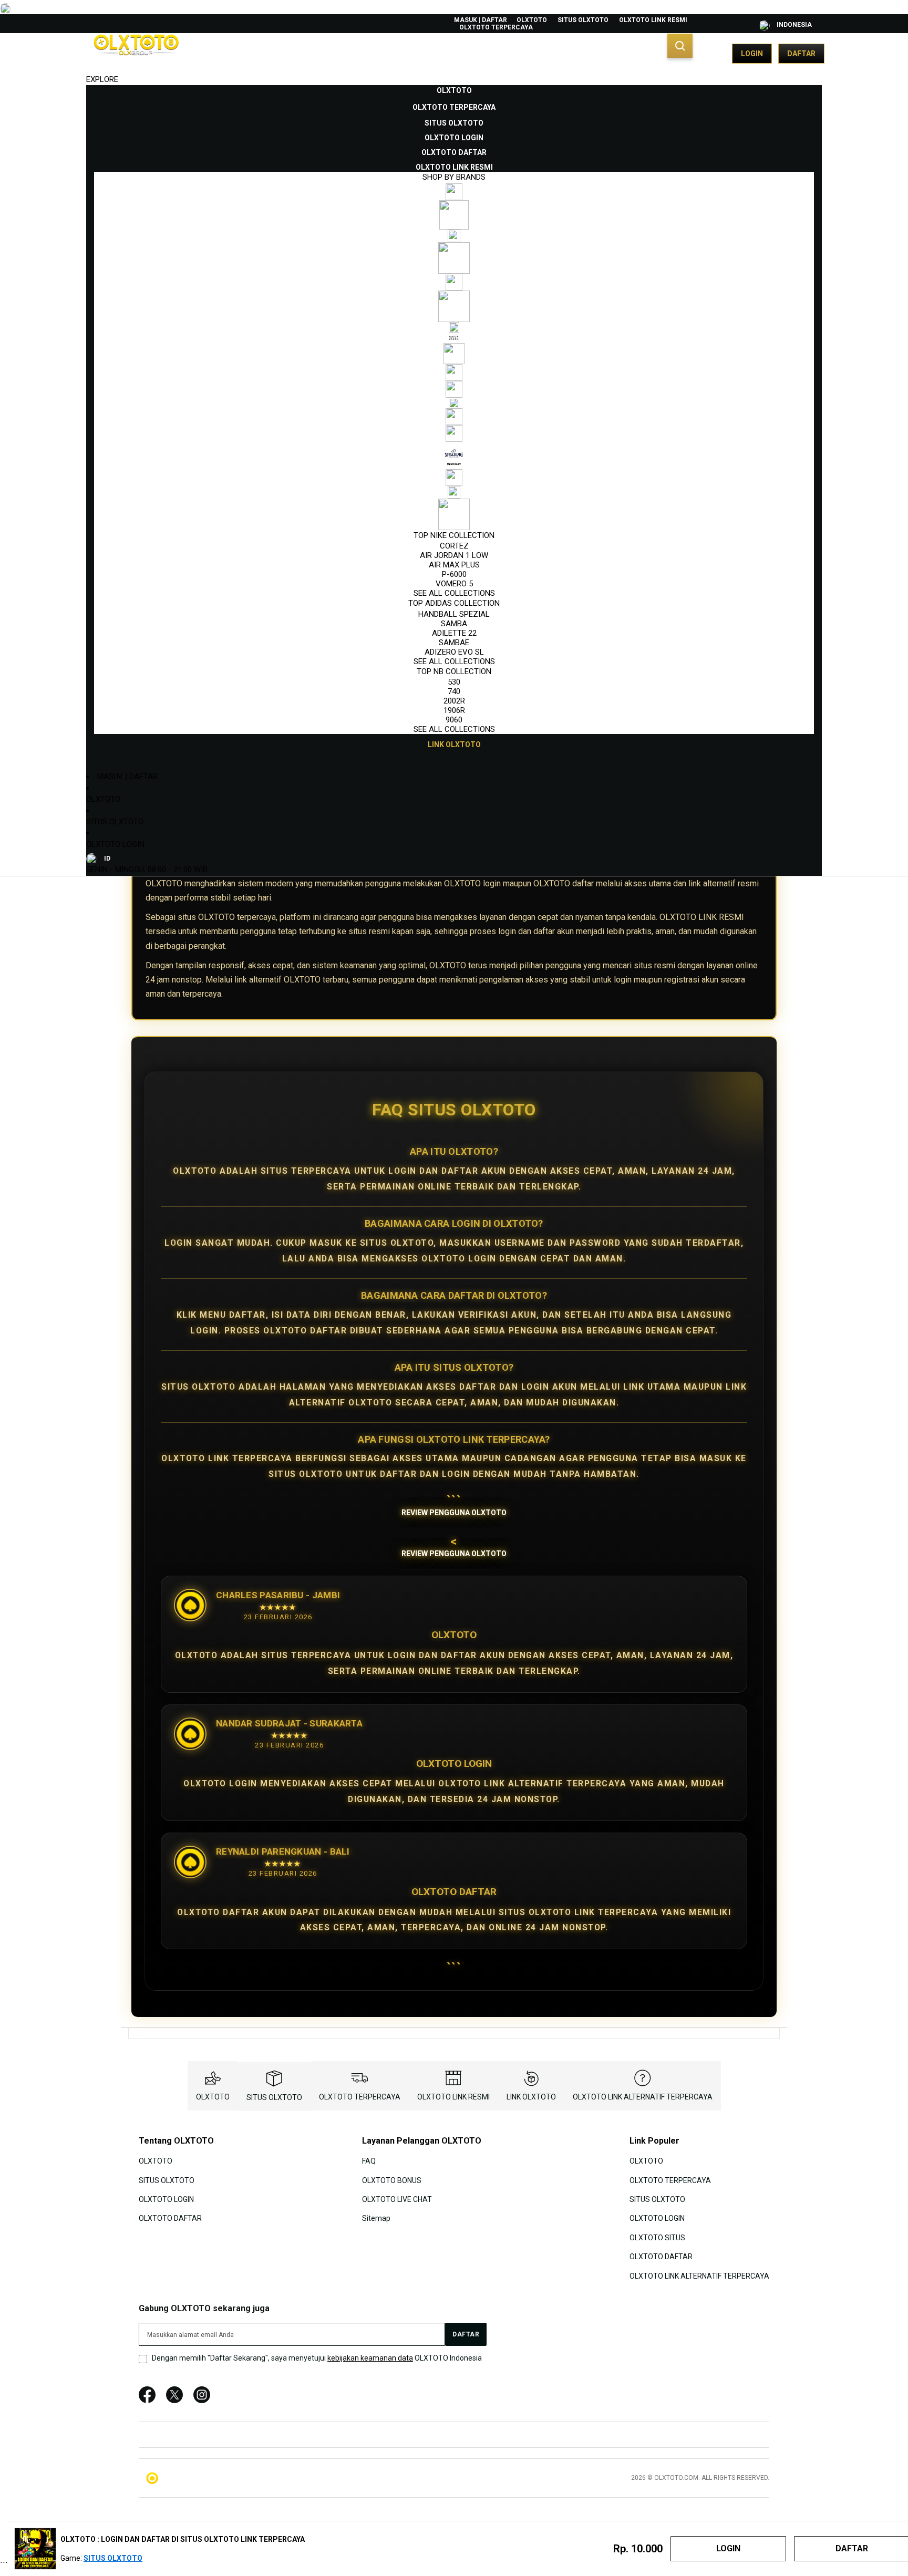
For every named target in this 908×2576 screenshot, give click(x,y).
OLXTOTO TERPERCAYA (496, 27)
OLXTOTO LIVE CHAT (397, 2199)
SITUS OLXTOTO (583, 20)
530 (454, 682)
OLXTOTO (532, 20)
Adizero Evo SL (454, 652)
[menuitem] (454, 90)
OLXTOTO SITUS (657, 2238)
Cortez (454, 546)
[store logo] (136, 54)
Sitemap (376, 2218)
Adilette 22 (454, 633)
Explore (102, 79)
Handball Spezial (454, 614)
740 (454, 691)
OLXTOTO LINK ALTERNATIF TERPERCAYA (643, 2097)
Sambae (454, 643)
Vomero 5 (454, 584)
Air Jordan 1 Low (454, 555)
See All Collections (454, 593)
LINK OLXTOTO (531, 2097)
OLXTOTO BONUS (392, 2180)
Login (752, 54)
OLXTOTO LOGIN (115, 844)
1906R (454, 710)
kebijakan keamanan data (370, 2358)
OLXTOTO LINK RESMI (653, 20)
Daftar (801, 54)
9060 (454, 720)
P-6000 (454, 574)
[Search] (680, 46)
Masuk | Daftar (481, 20)
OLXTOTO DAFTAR (170, 2218)
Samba (454, 624)
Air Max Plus (454, 565)
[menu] (454, 418)
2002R (454, 701)
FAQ (369, 2161)
